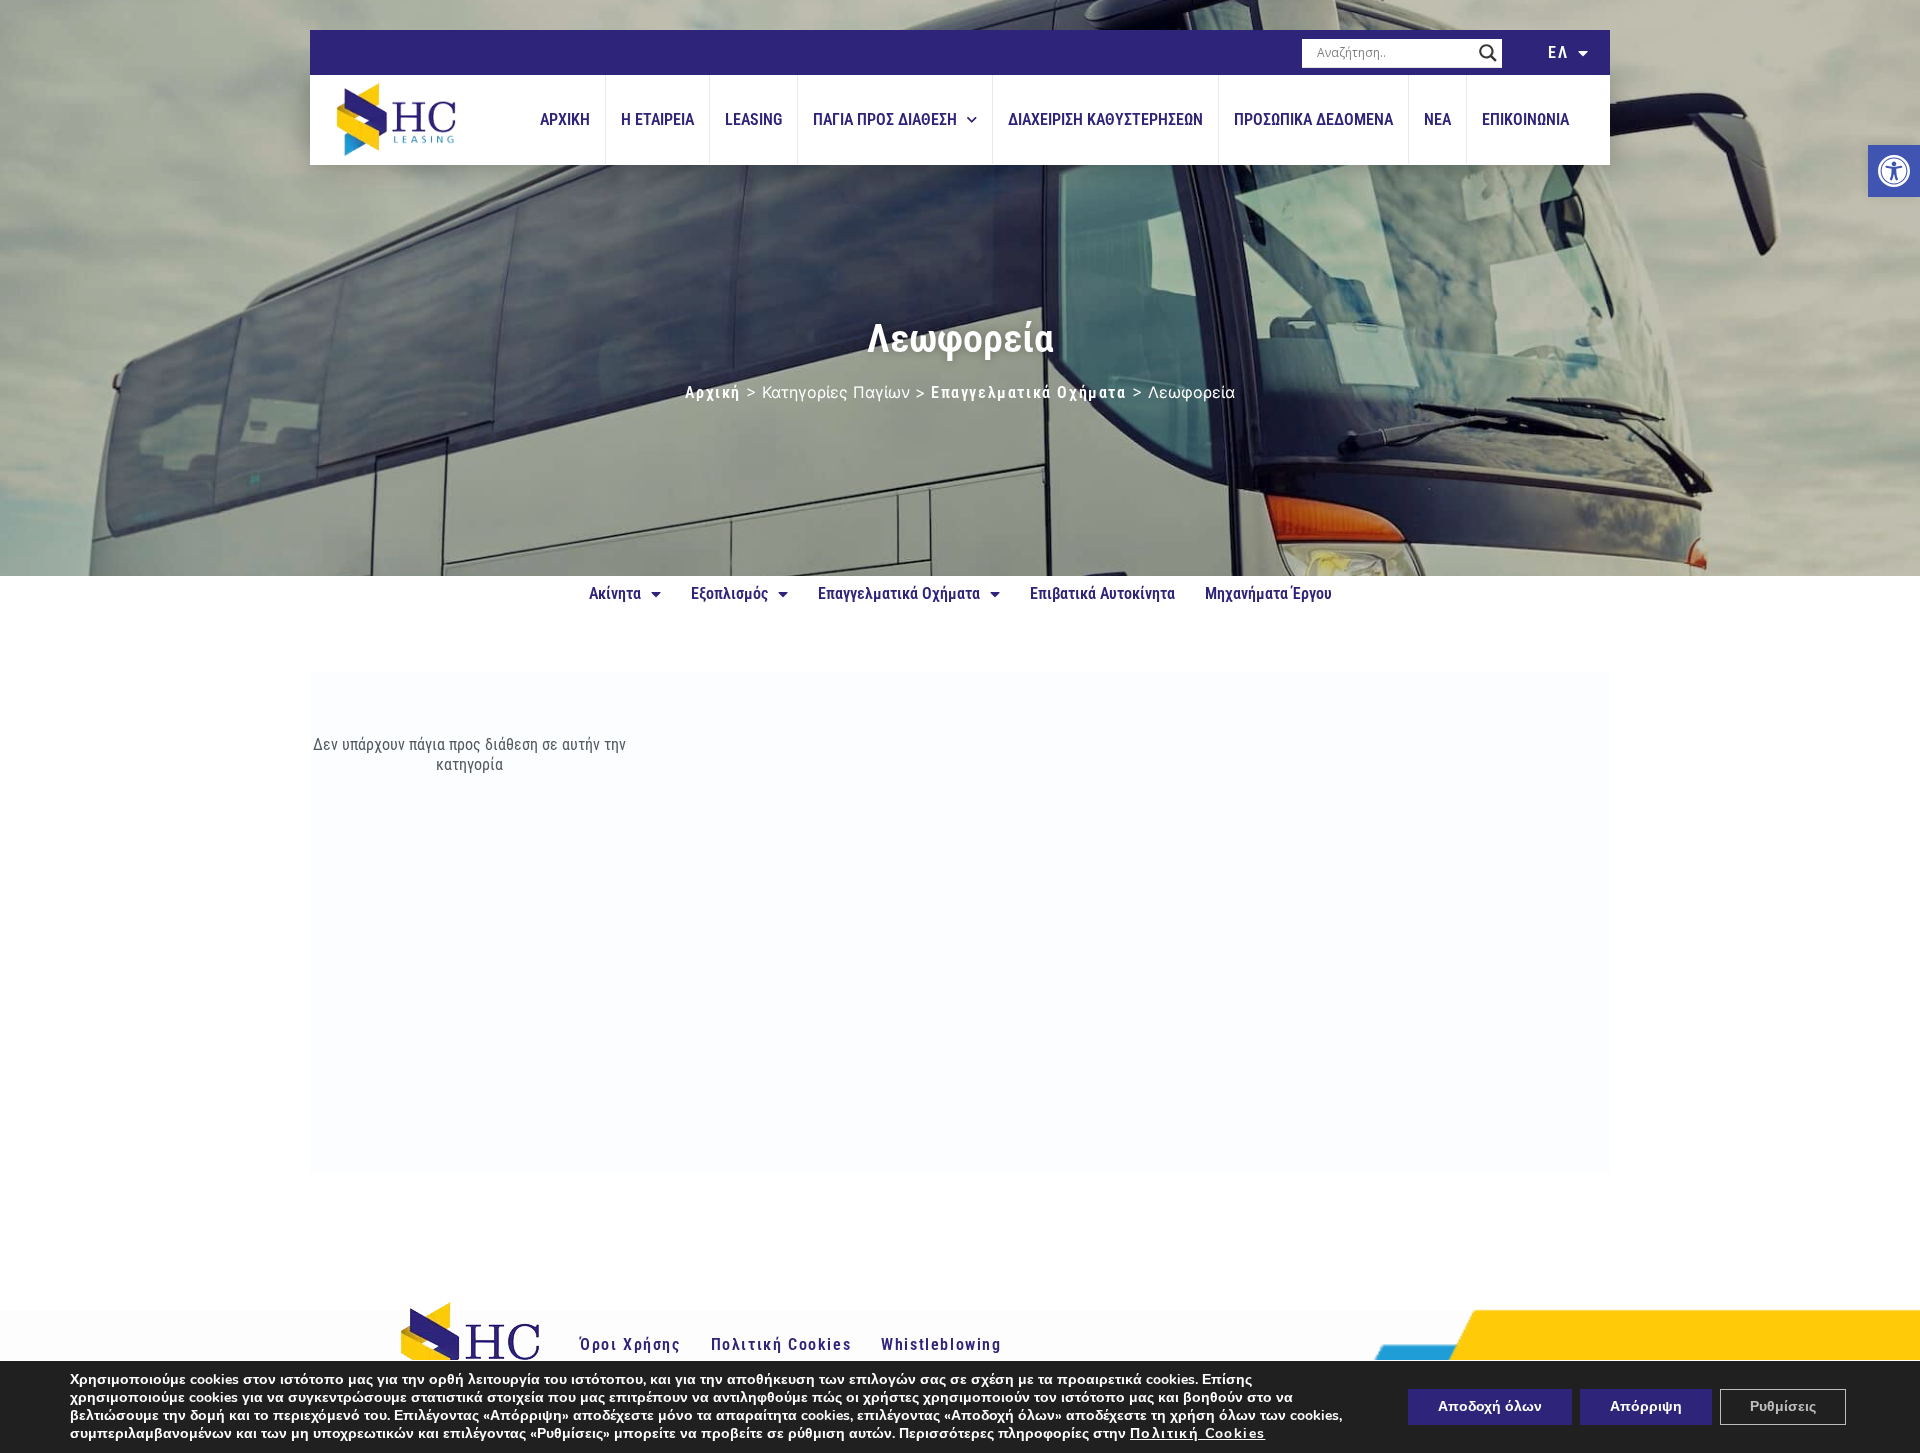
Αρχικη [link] (565, 119)
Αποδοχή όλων (1490, 1406)
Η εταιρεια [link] (657, 119)
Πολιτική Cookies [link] (781, 1344)
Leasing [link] (753, 119)
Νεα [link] (1437, 119)
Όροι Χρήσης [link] (630, 1344)
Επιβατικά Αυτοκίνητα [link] (1102, 593)
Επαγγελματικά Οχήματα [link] (1029, 392)
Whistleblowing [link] (941, 1344)
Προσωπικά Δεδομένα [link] (1313, 119)
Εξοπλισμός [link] (729, 593)
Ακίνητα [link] (615, 593)
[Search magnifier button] (1488, 53)
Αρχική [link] (713, 392)
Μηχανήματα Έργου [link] (1268, 593)
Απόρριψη (1646, 1406)
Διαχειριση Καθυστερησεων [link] (1105, 119)
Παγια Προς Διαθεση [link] (885, 119)
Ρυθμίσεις (1783, 1406)
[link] (1894, 171)
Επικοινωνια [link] (1525, 119)
